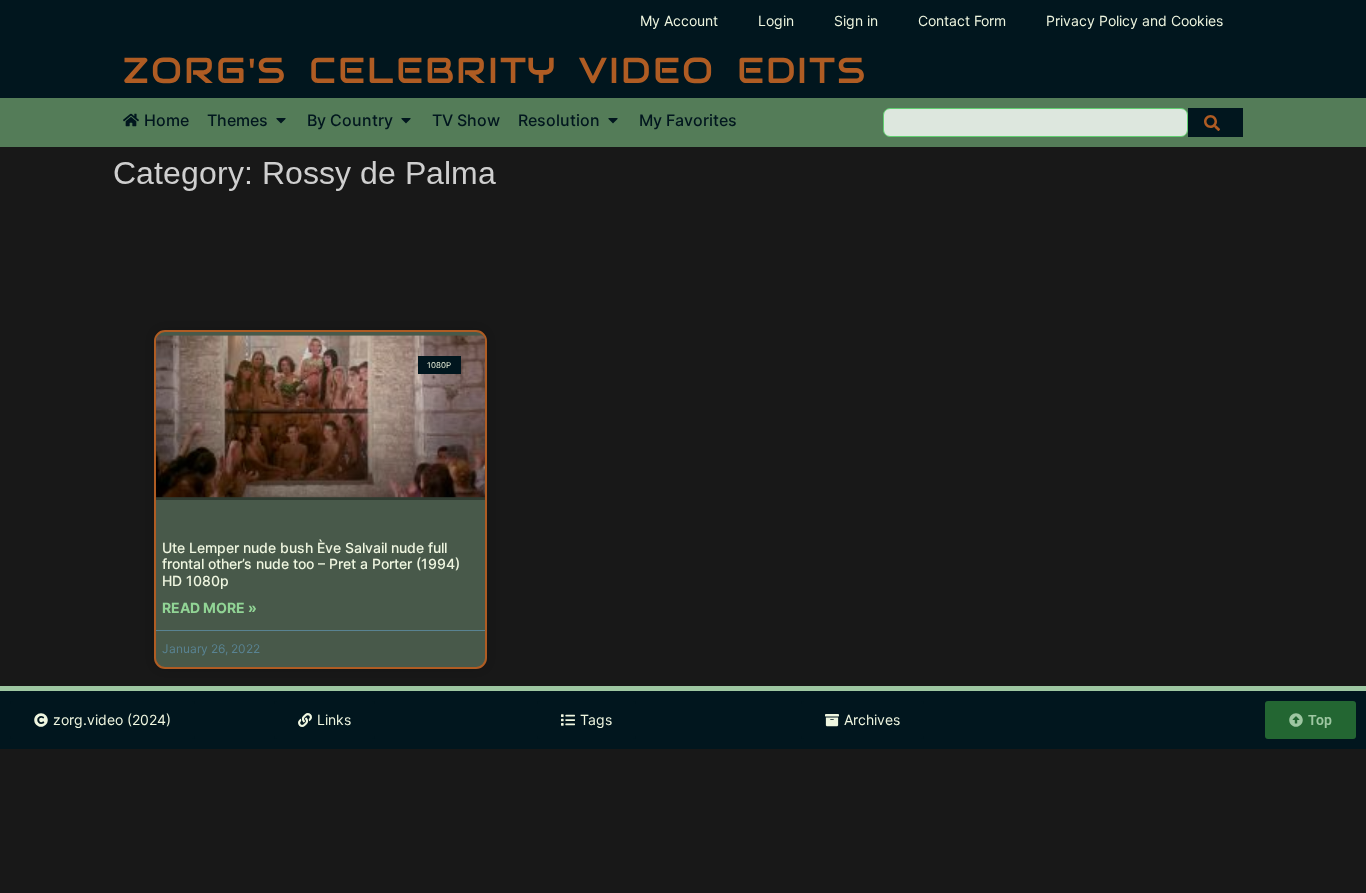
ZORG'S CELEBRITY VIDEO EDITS (495, 70)
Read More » (209, 607)
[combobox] (1035, 122)
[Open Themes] (281, 120)
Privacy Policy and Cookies (1134, 20)
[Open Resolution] (613, 120)
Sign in (856, 20)
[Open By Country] (406, 120)
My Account (679, 20)
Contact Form (962, 20)
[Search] (1215, 122)
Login (776, 20)
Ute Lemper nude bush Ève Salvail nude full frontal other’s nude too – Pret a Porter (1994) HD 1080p (311, 564)
